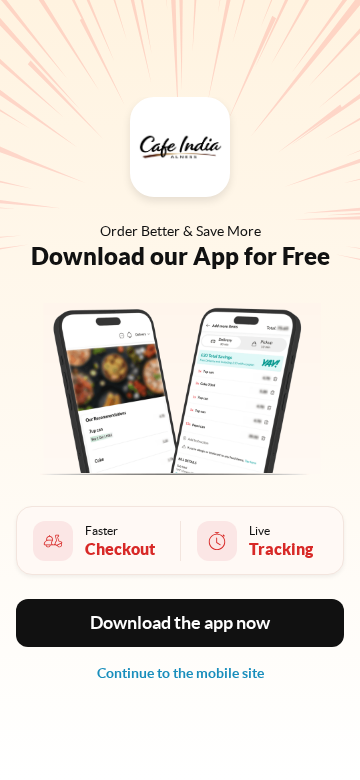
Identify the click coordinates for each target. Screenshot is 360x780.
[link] (180, 673)
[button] (180, 623)
